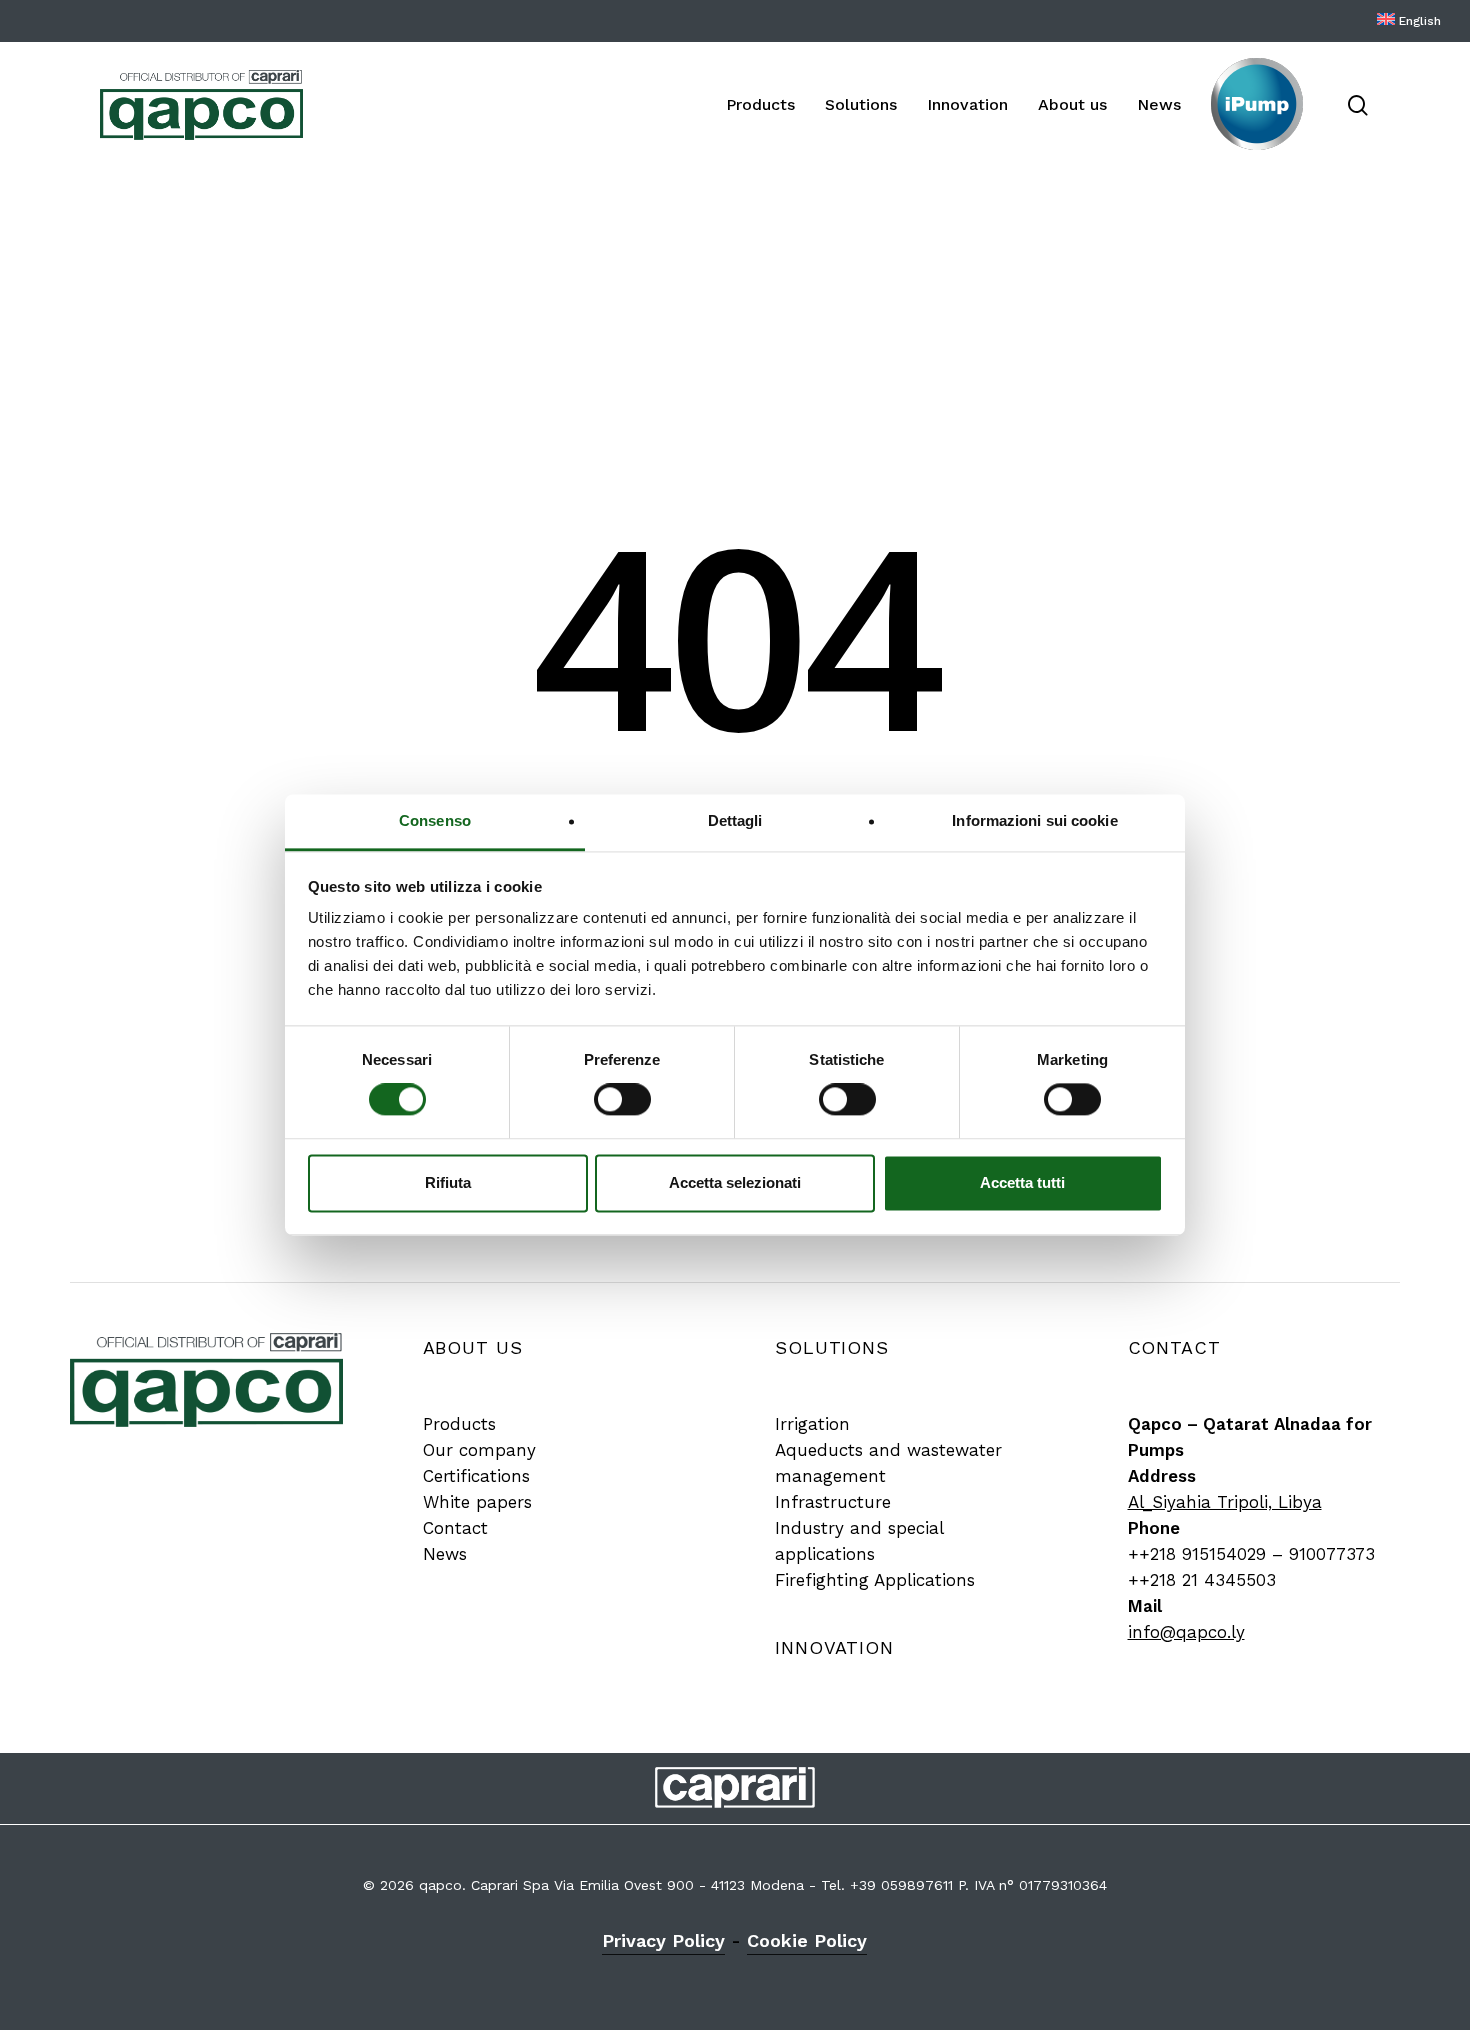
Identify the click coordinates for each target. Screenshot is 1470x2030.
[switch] (622, 1100)
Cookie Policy (807, 1940)
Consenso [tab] (435, 820)
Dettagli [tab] (735, 820)
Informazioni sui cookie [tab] (1034, 820)
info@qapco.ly (1186, 1632)
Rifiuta (448, 1182)
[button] (459, 1424)
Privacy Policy (663, 1940)
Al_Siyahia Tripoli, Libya (1225, 1502)
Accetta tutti (1022, 1182)
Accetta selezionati (735, 1182)
